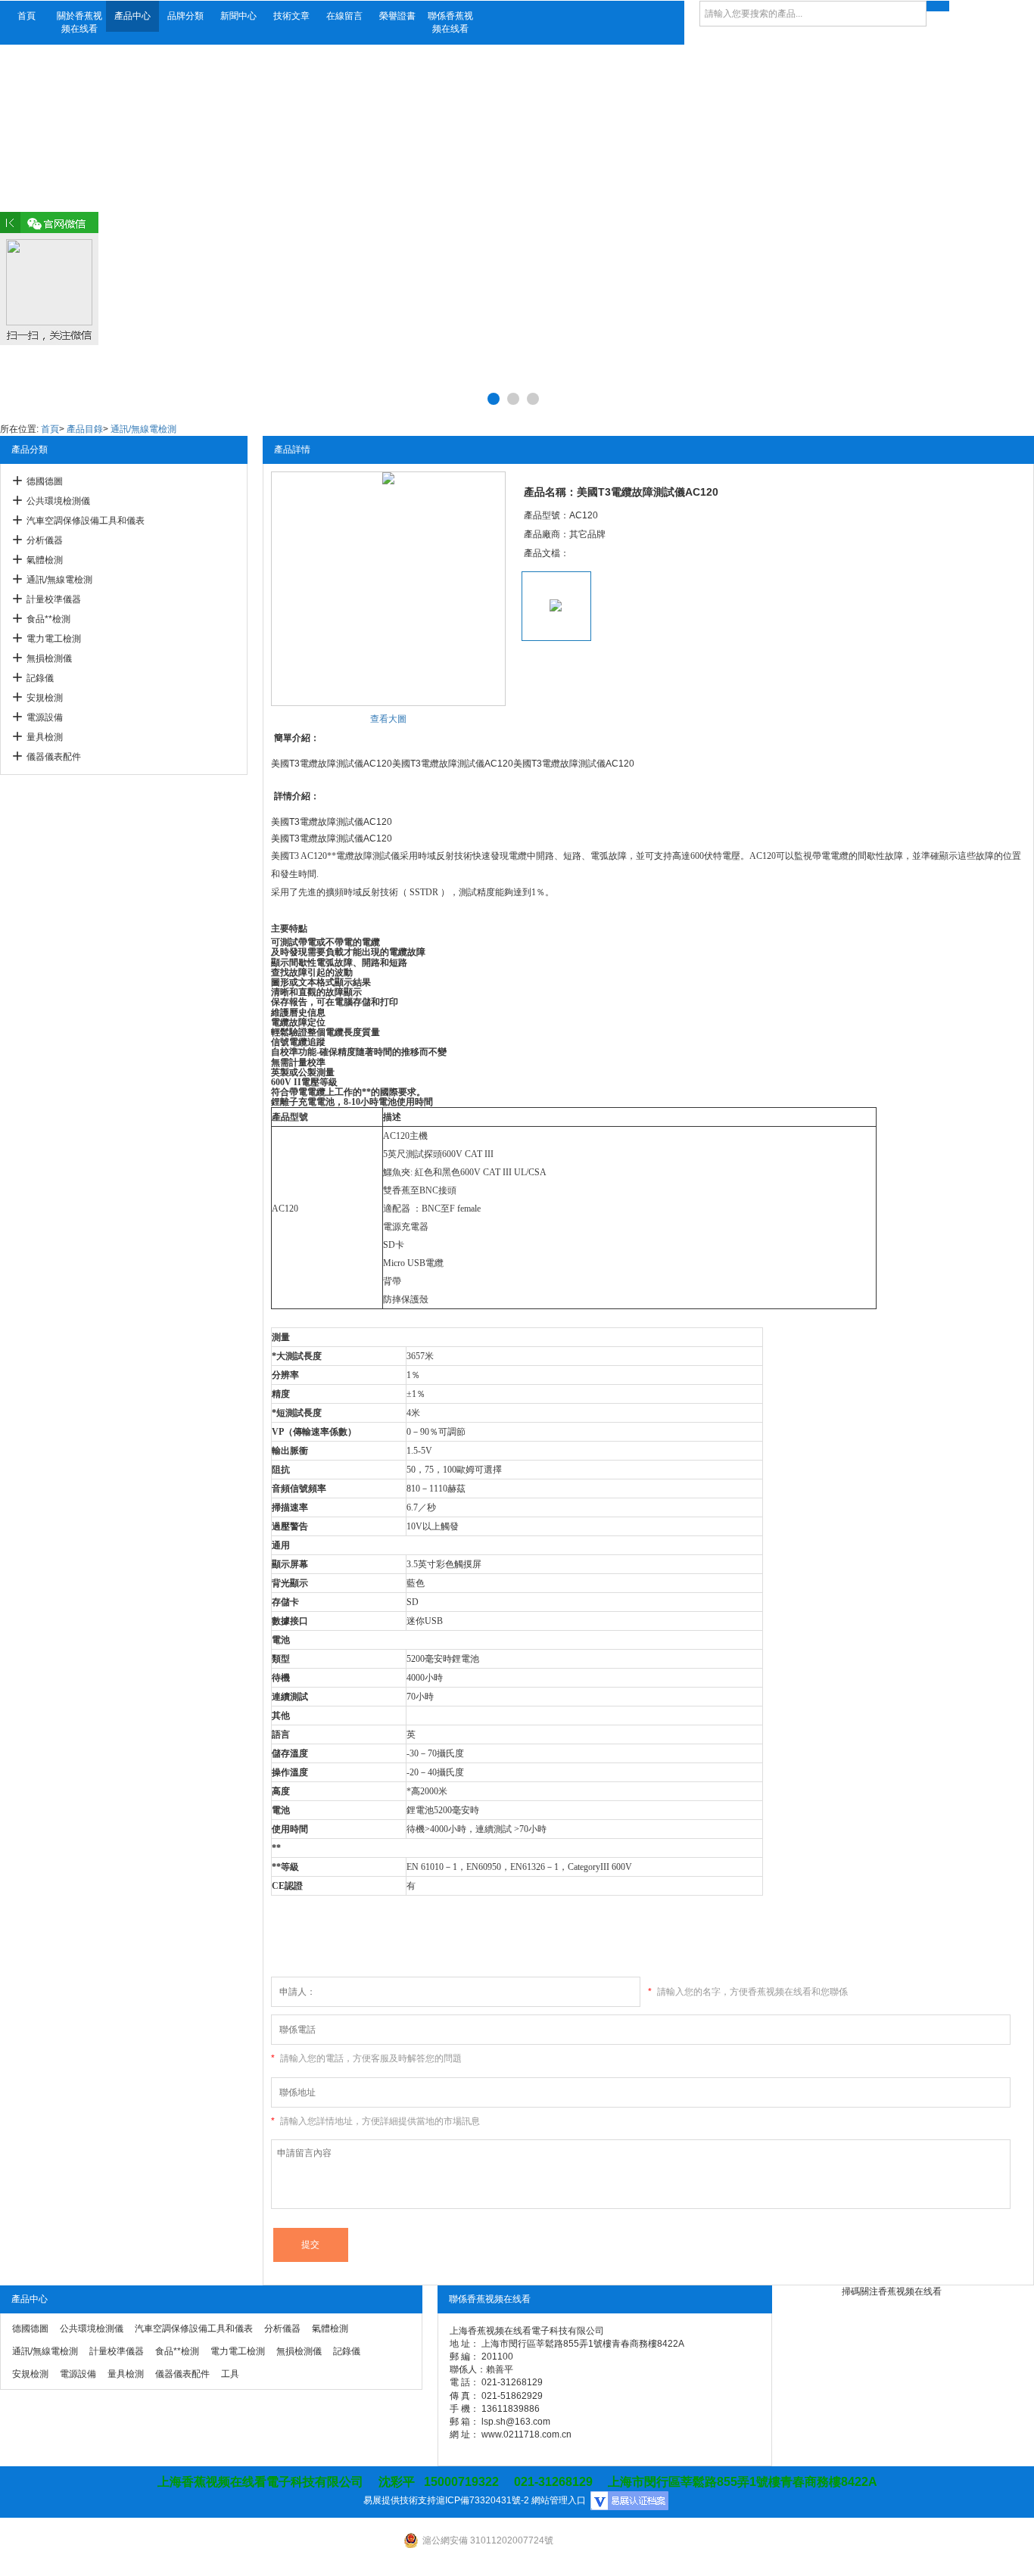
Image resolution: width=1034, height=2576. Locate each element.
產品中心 (132, 16)
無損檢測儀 (49, 658)
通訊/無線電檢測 (143, 429)
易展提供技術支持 (400, 2500)
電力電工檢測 (54, 639)
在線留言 (344, 16)
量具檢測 (45, 737)
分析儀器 (45, 540)
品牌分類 (185, 16)
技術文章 (291, 16)
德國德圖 (45, 481)
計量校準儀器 (54, 599)
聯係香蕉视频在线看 (450, 22)
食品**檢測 (48, 619)
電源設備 (45, 717)
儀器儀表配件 (54, 757)
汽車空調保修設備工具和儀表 (86, 521)
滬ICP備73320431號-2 (483, 2500)
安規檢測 (45, 698)
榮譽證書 (397, 16)
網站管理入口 (559, 2500)
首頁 (26, 16)
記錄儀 (40, 678)
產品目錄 (85, 429)
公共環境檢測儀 (58, 501)
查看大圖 (388, 719)
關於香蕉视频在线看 (79, 22)
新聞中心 (238, 16)
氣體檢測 (45, 560)
